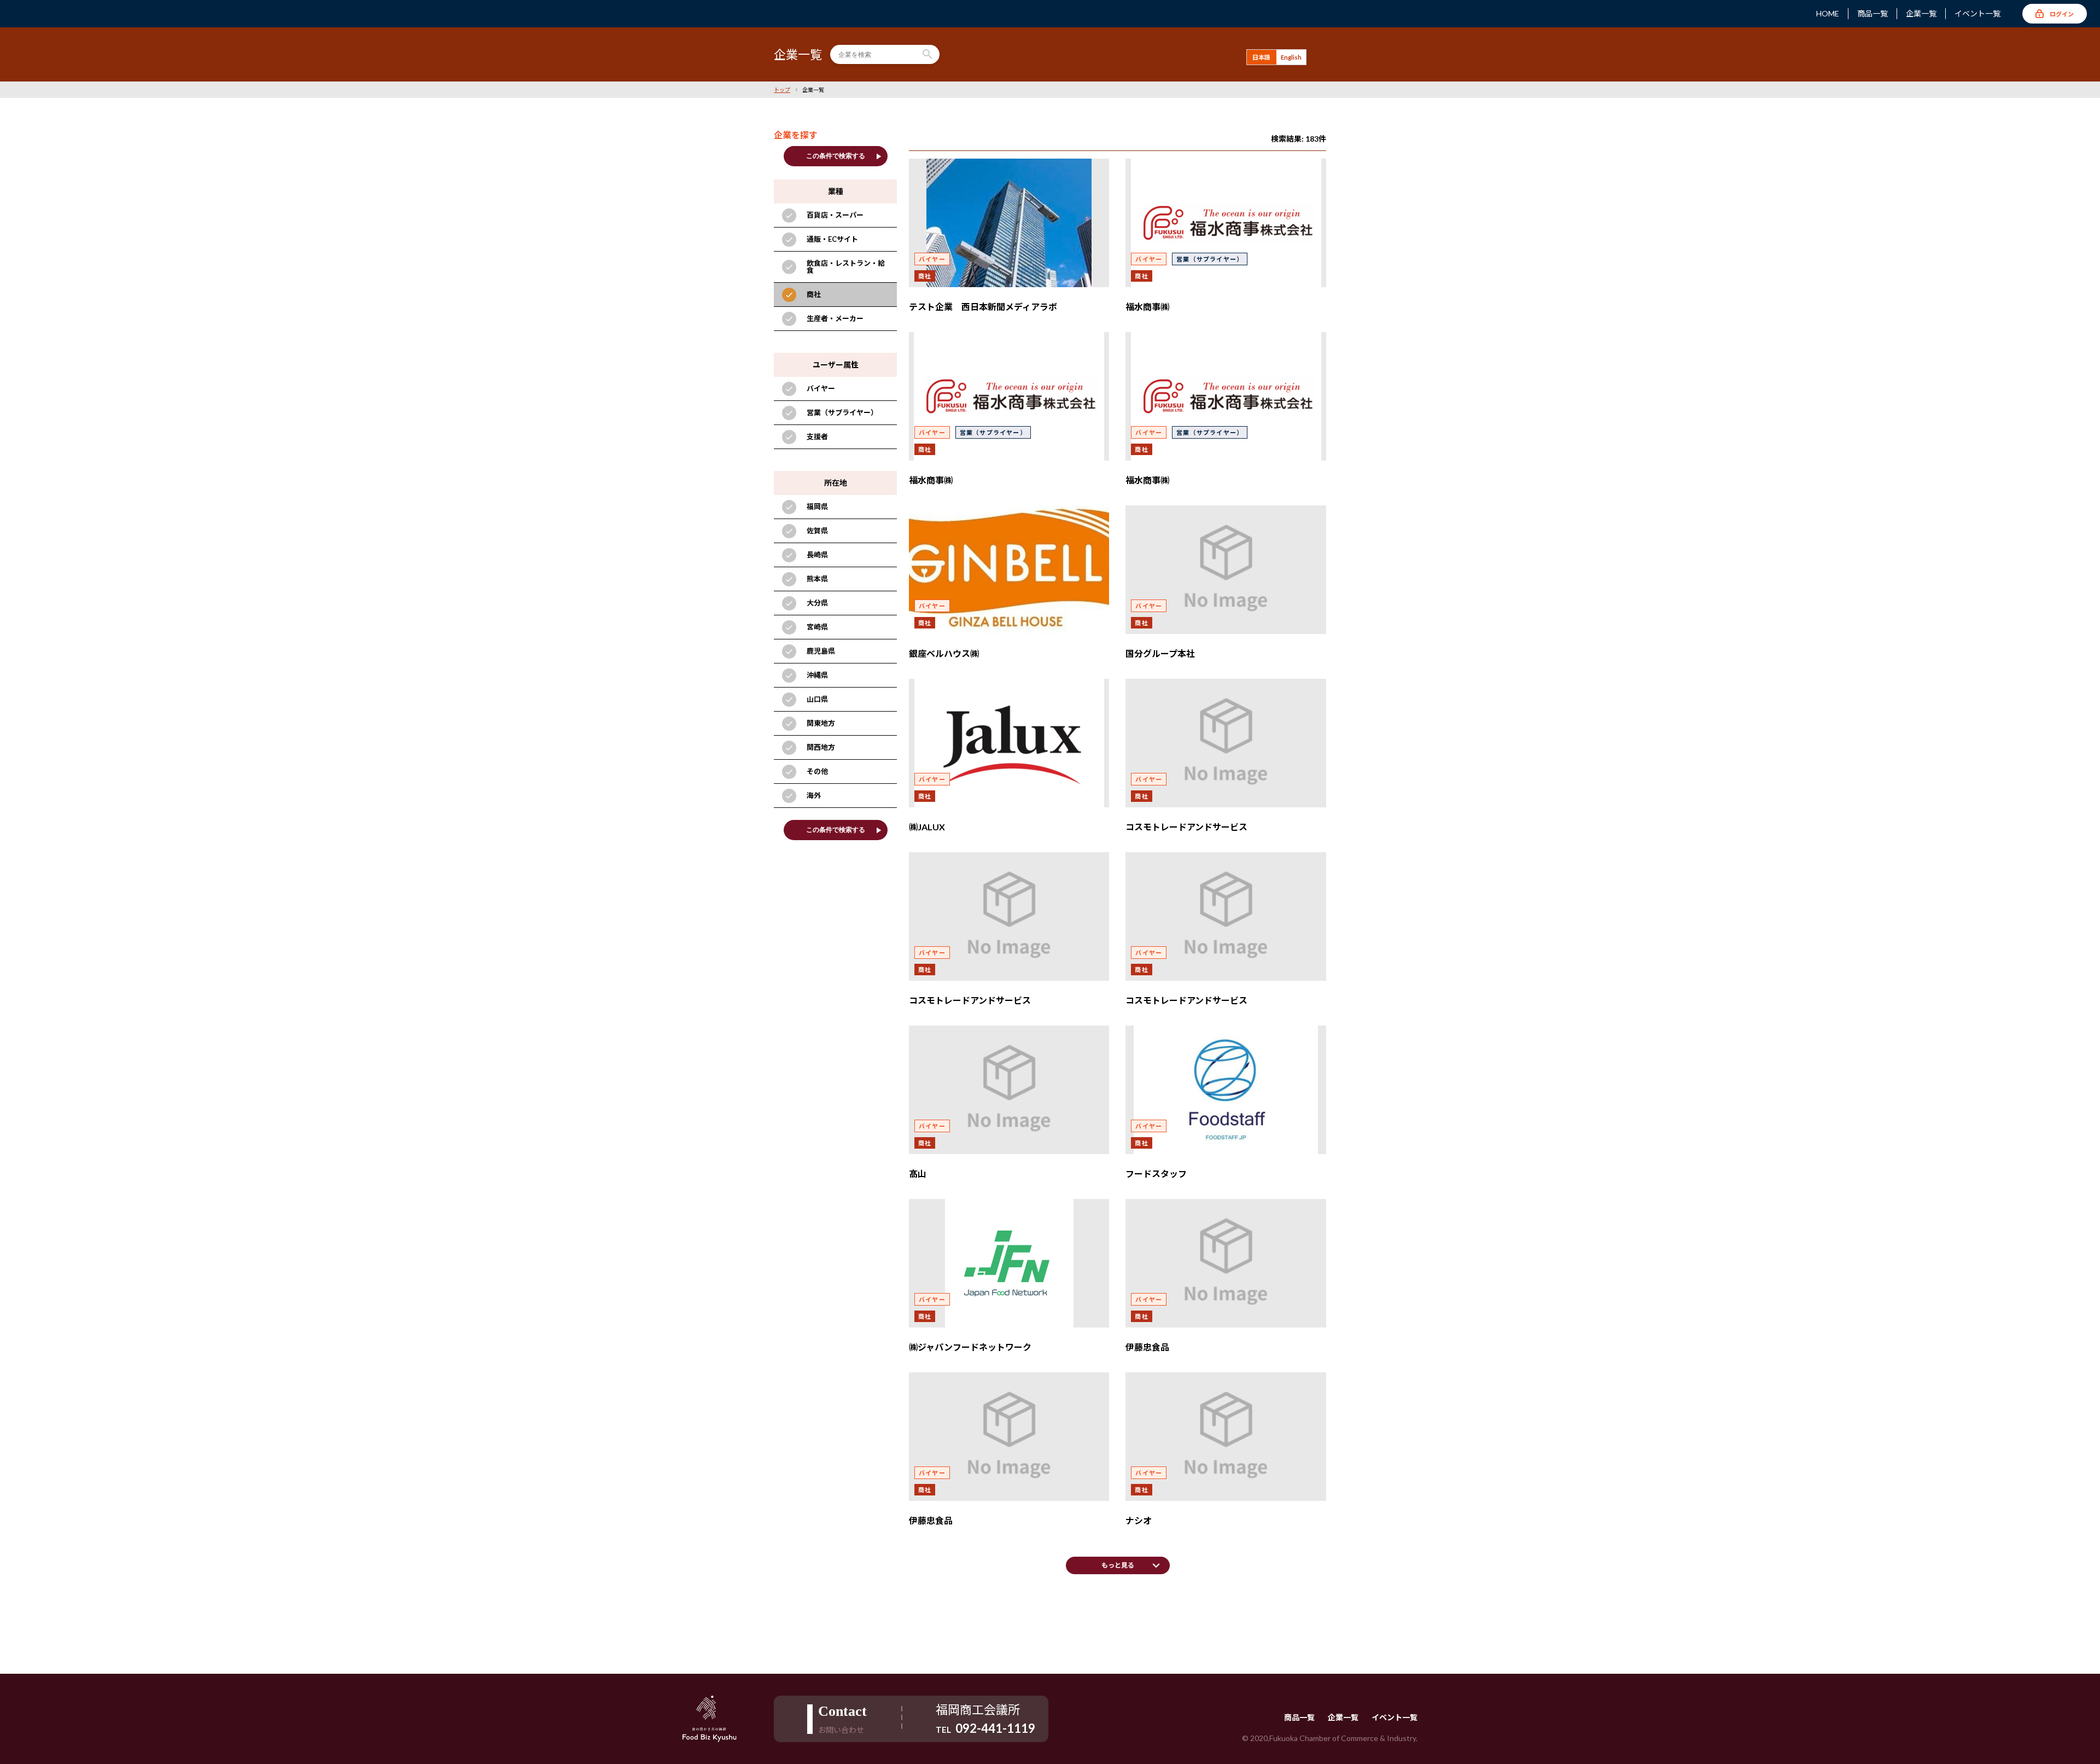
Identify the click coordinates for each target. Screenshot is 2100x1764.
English (1291, 57)
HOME (1828, 14)
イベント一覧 (1977, 14)
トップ (782, 90)
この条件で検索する (845, 156)
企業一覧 (1921, 14)
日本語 (1261, 57)
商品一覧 (1872, 14)
